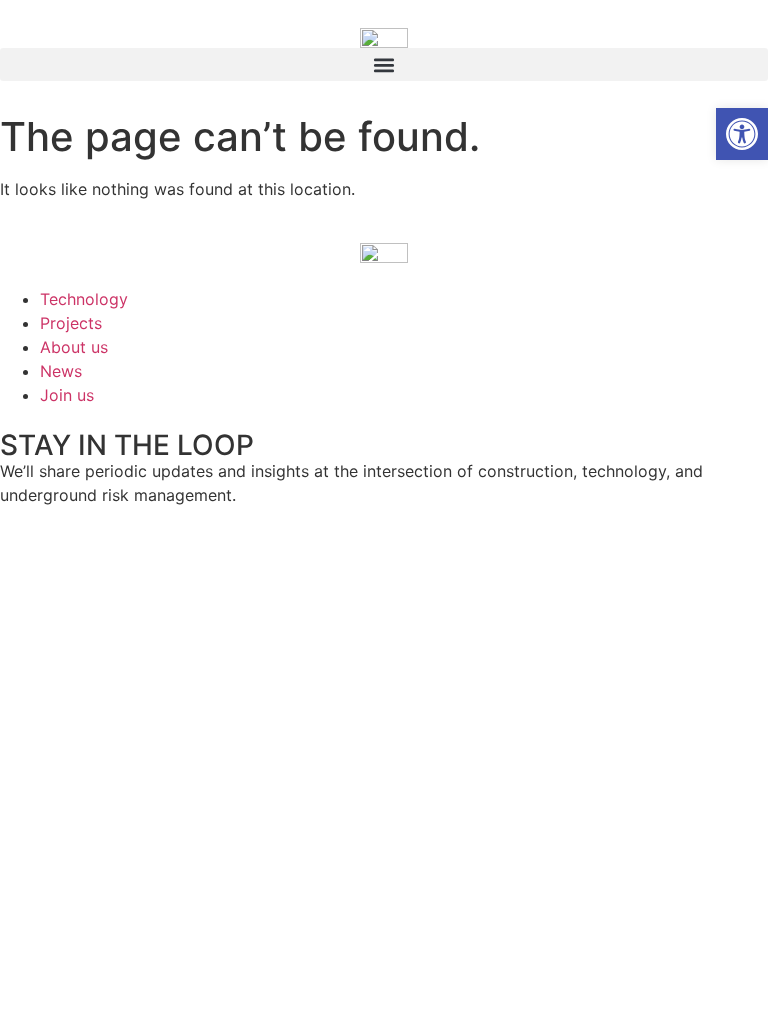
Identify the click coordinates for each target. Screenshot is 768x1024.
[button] (384, 64)
